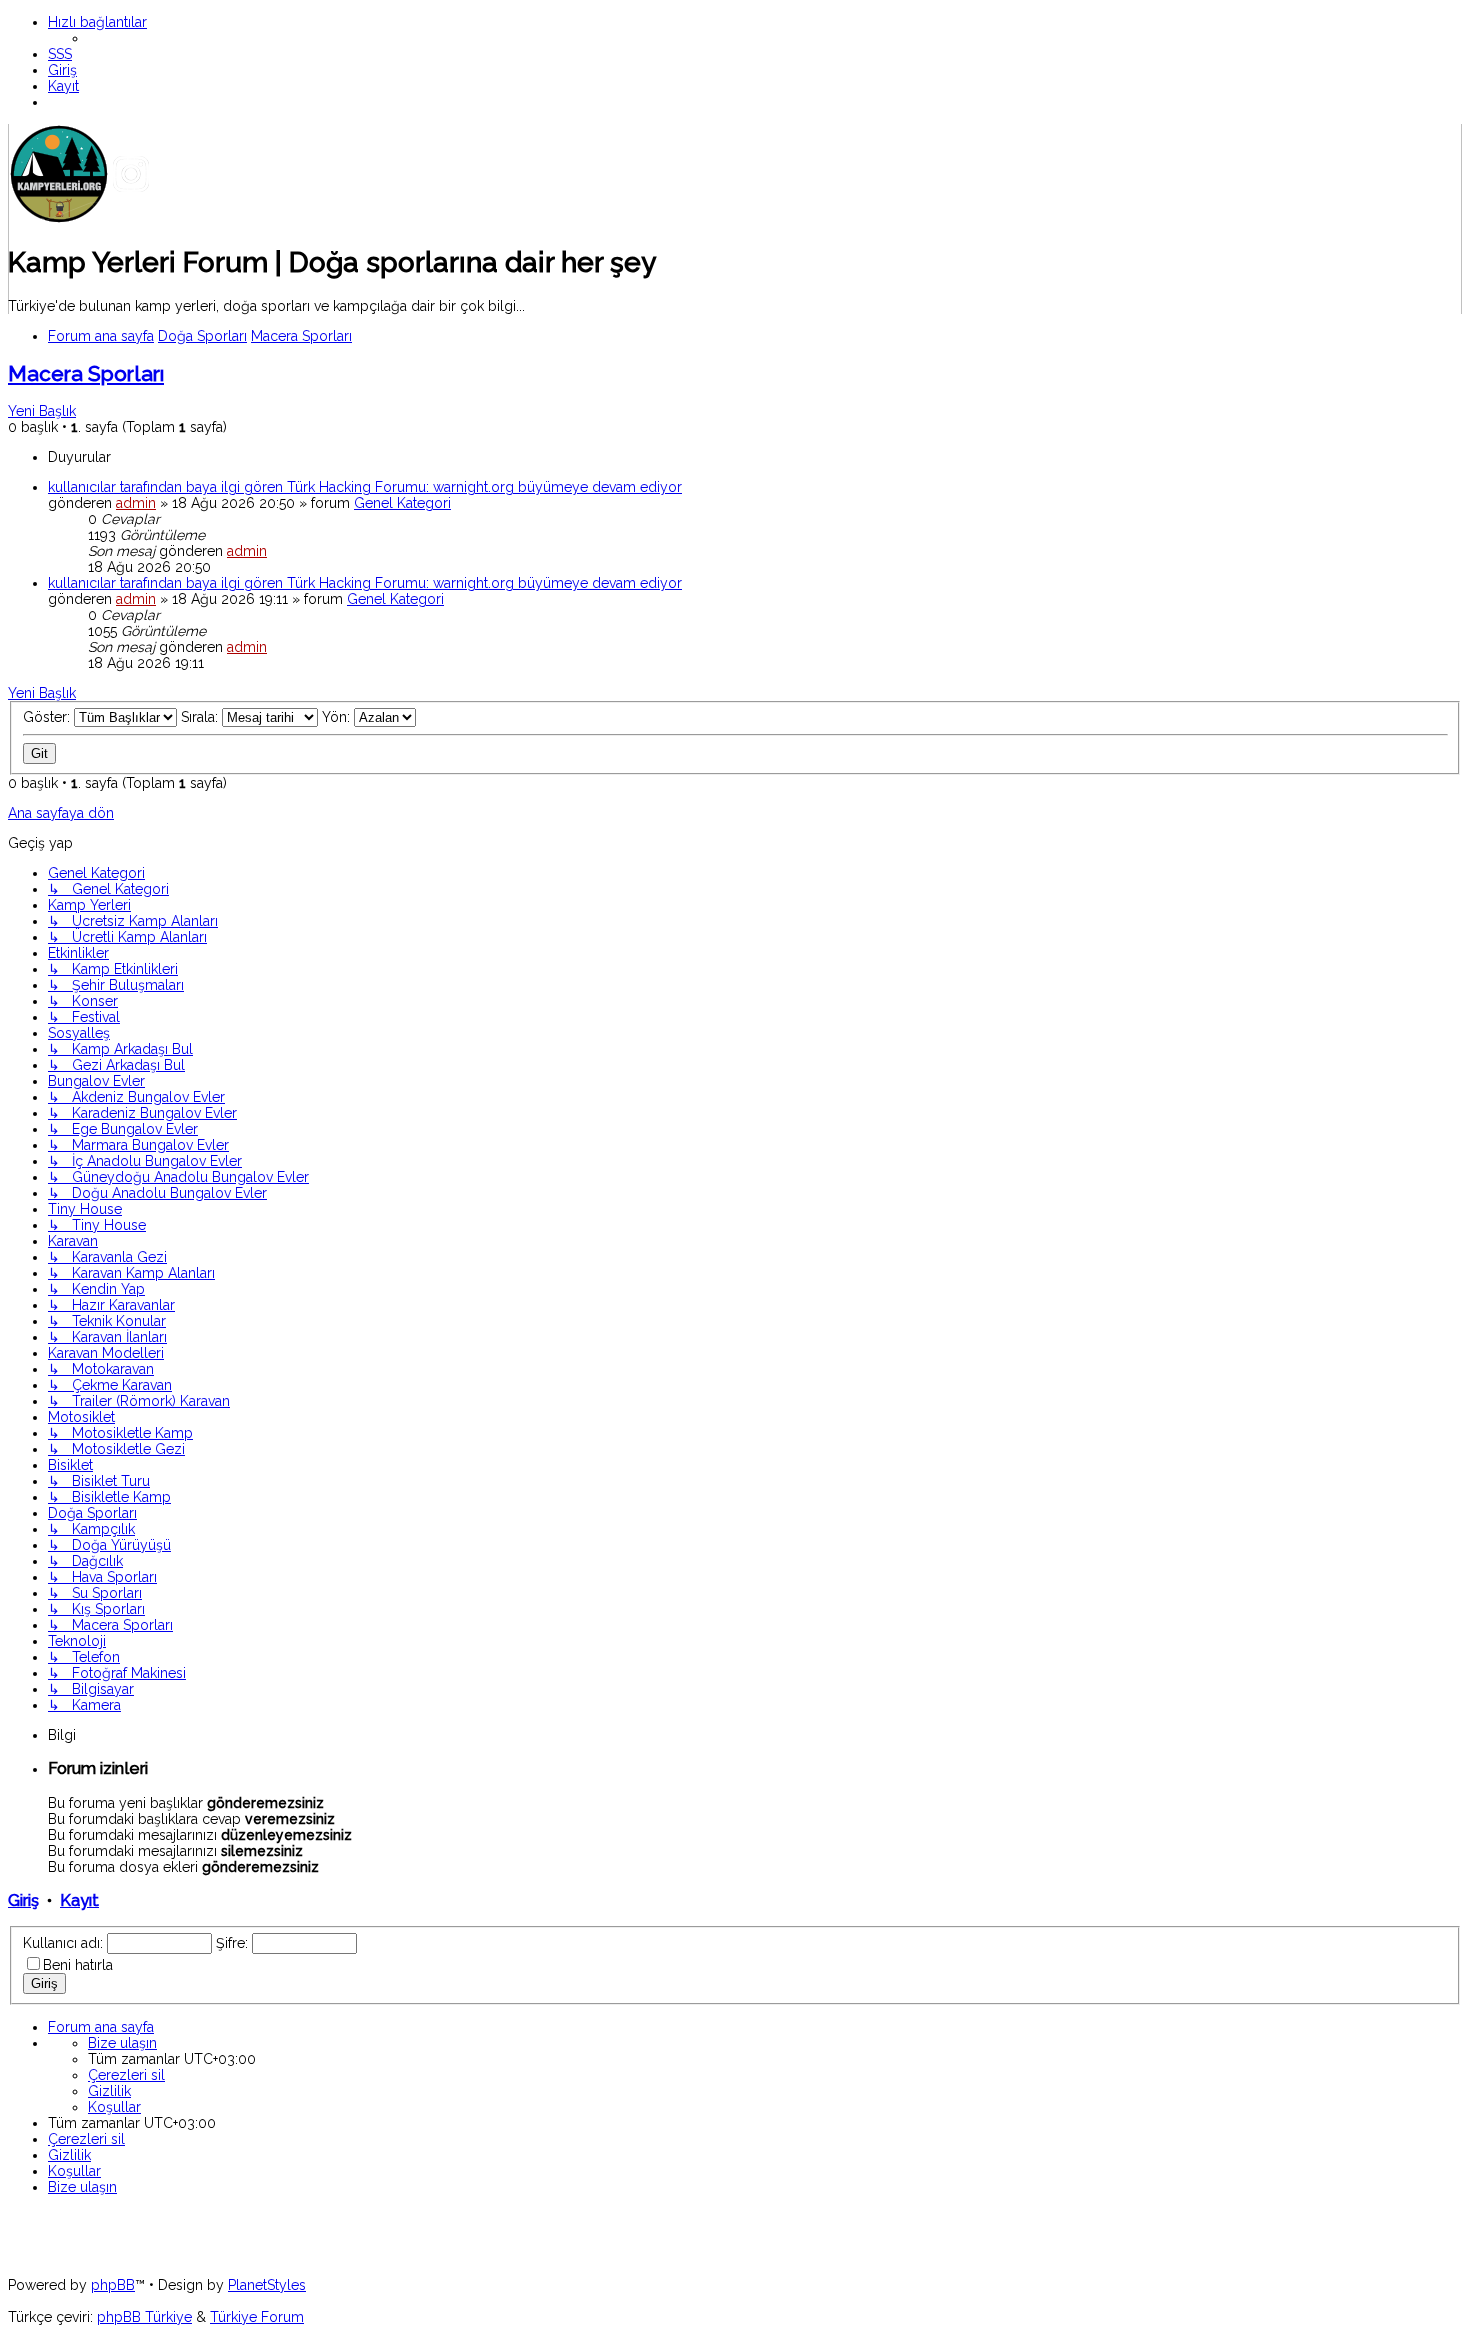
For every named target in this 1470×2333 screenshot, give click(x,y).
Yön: (338, 717)
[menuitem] (60, 54)
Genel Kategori (402, 503)
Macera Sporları (86, 373)
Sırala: (201, 717)
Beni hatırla (78, 1965)
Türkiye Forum (257, 2317)
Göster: (48, 717)
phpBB (113, 2285)
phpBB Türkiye (144, 2317)
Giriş (23, 1900)
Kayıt (79, 1900)
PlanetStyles (267, 2285)
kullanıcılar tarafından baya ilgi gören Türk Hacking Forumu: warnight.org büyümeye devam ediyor (365, 487)
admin (136, 503)
